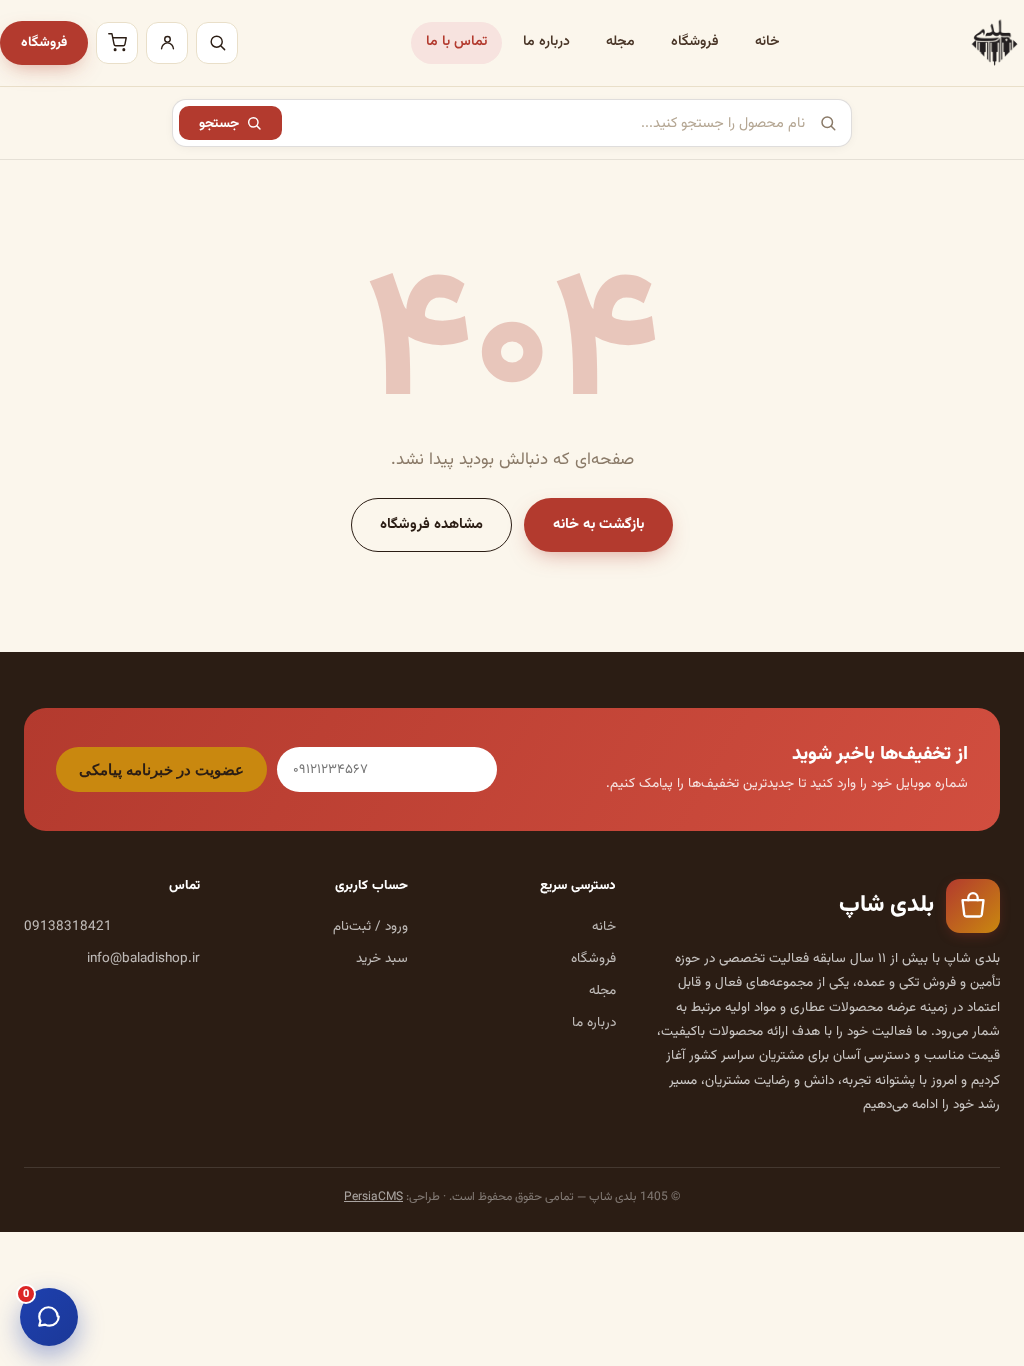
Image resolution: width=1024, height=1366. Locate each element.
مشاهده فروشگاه (431, 524)
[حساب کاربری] (167, 43)
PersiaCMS (373, 1197)
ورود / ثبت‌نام (370, 926)
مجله (620, 42)
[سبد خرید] (117, 43)
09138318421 (68, 926)
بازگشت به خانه (598, 524)
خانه (767, 42)
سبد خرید (382, 958)
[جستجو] (217, 43)
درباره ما (546, 42)
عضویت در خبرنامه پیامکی (161, 770)
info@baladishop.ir (143, 958)
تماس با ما (456, 42)
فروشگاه (695, 42)
